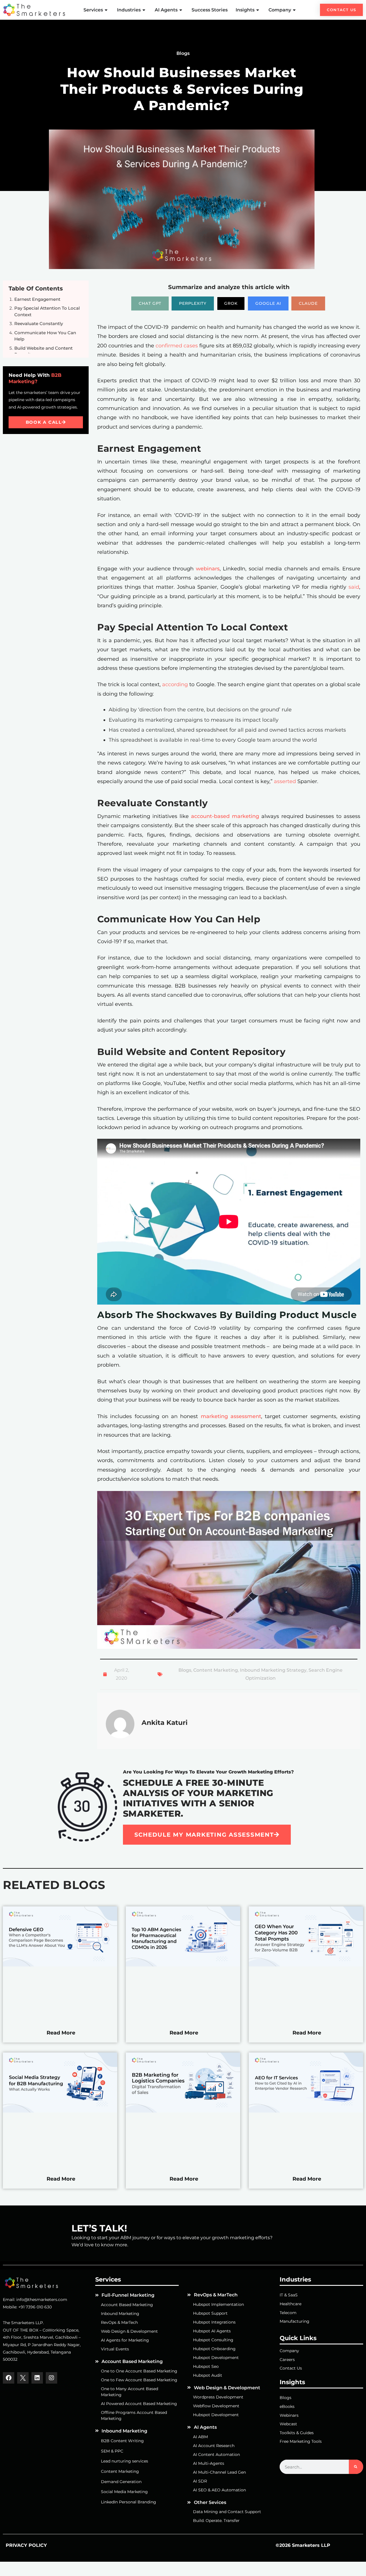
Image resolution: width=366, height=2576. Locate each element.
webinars (208, 569)
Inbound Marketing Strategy (273, 1670)
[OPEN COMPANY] (295, 10)
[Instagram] (51, 2378)
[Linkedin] (37, 2378)
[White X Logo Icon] (23, 2378)
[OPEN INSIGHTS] (258, 10)
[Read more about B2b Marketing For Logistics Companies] (183, 2111)
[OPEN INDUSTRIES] (144, 10)
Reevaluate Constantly (39, 324)
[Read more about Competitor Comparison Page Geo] (60, 1965)
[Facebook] (9, 2378)
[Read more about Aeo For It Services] (306, 2111)
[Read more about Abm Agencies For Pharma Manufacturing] (183, 1965)
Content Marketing (216, 1670)
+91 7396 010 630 (35, 2307)
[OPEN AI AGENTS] (181, 10)
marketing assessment (231, 1416)
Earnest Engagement (37, 299)
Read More (61, 2033)
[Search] (356, 2467)
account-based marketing (224, 816)
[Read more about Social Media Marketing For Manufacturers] (60, 2111)
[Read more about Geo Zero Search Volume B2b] (306, 1965)
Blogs (185, 1670)
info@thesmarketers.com (42, 2300)
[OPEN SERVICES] (107, 10)
